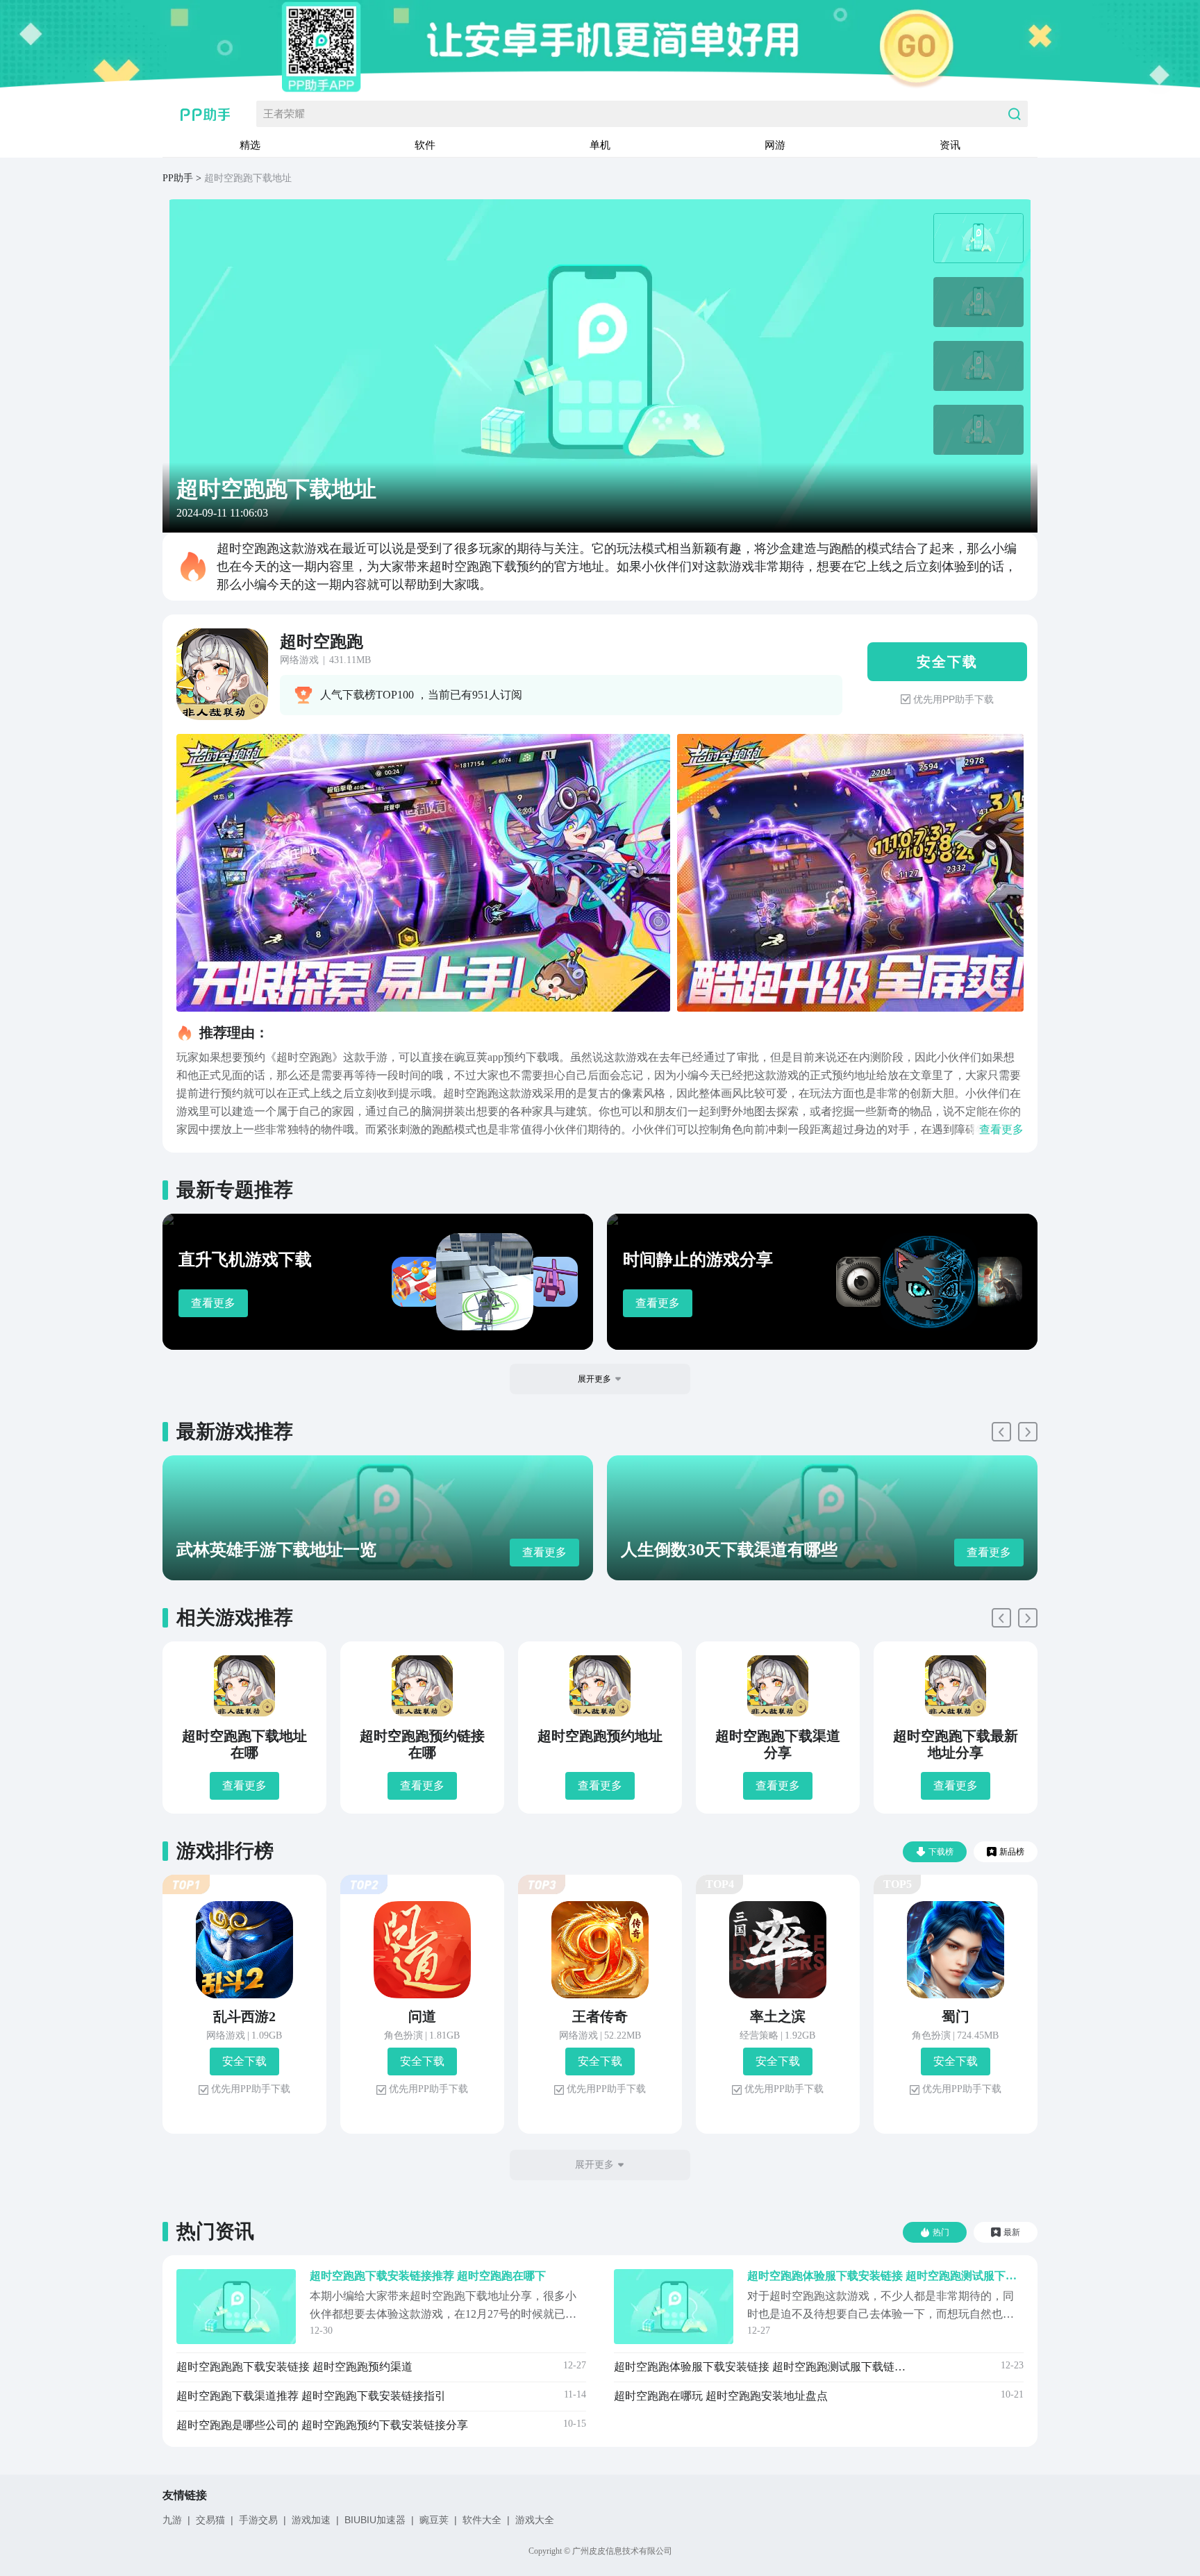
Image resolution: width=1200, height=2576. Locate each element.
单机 (600, 145)
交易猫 (210, 2520)
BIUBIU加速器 (375, 2520)
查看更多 (213, 1303)
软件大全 (482, 2520)
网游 (775, 145)
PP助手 (178, 178)
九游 (172, 2520)
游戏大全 (535, 2520)
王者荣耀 (284, 114)
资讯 (950, 145)
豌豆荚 (434, 2520)
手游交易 (258, 2520)
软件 (425, 145)
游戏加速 (311, 2520)
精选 (250, 145)
